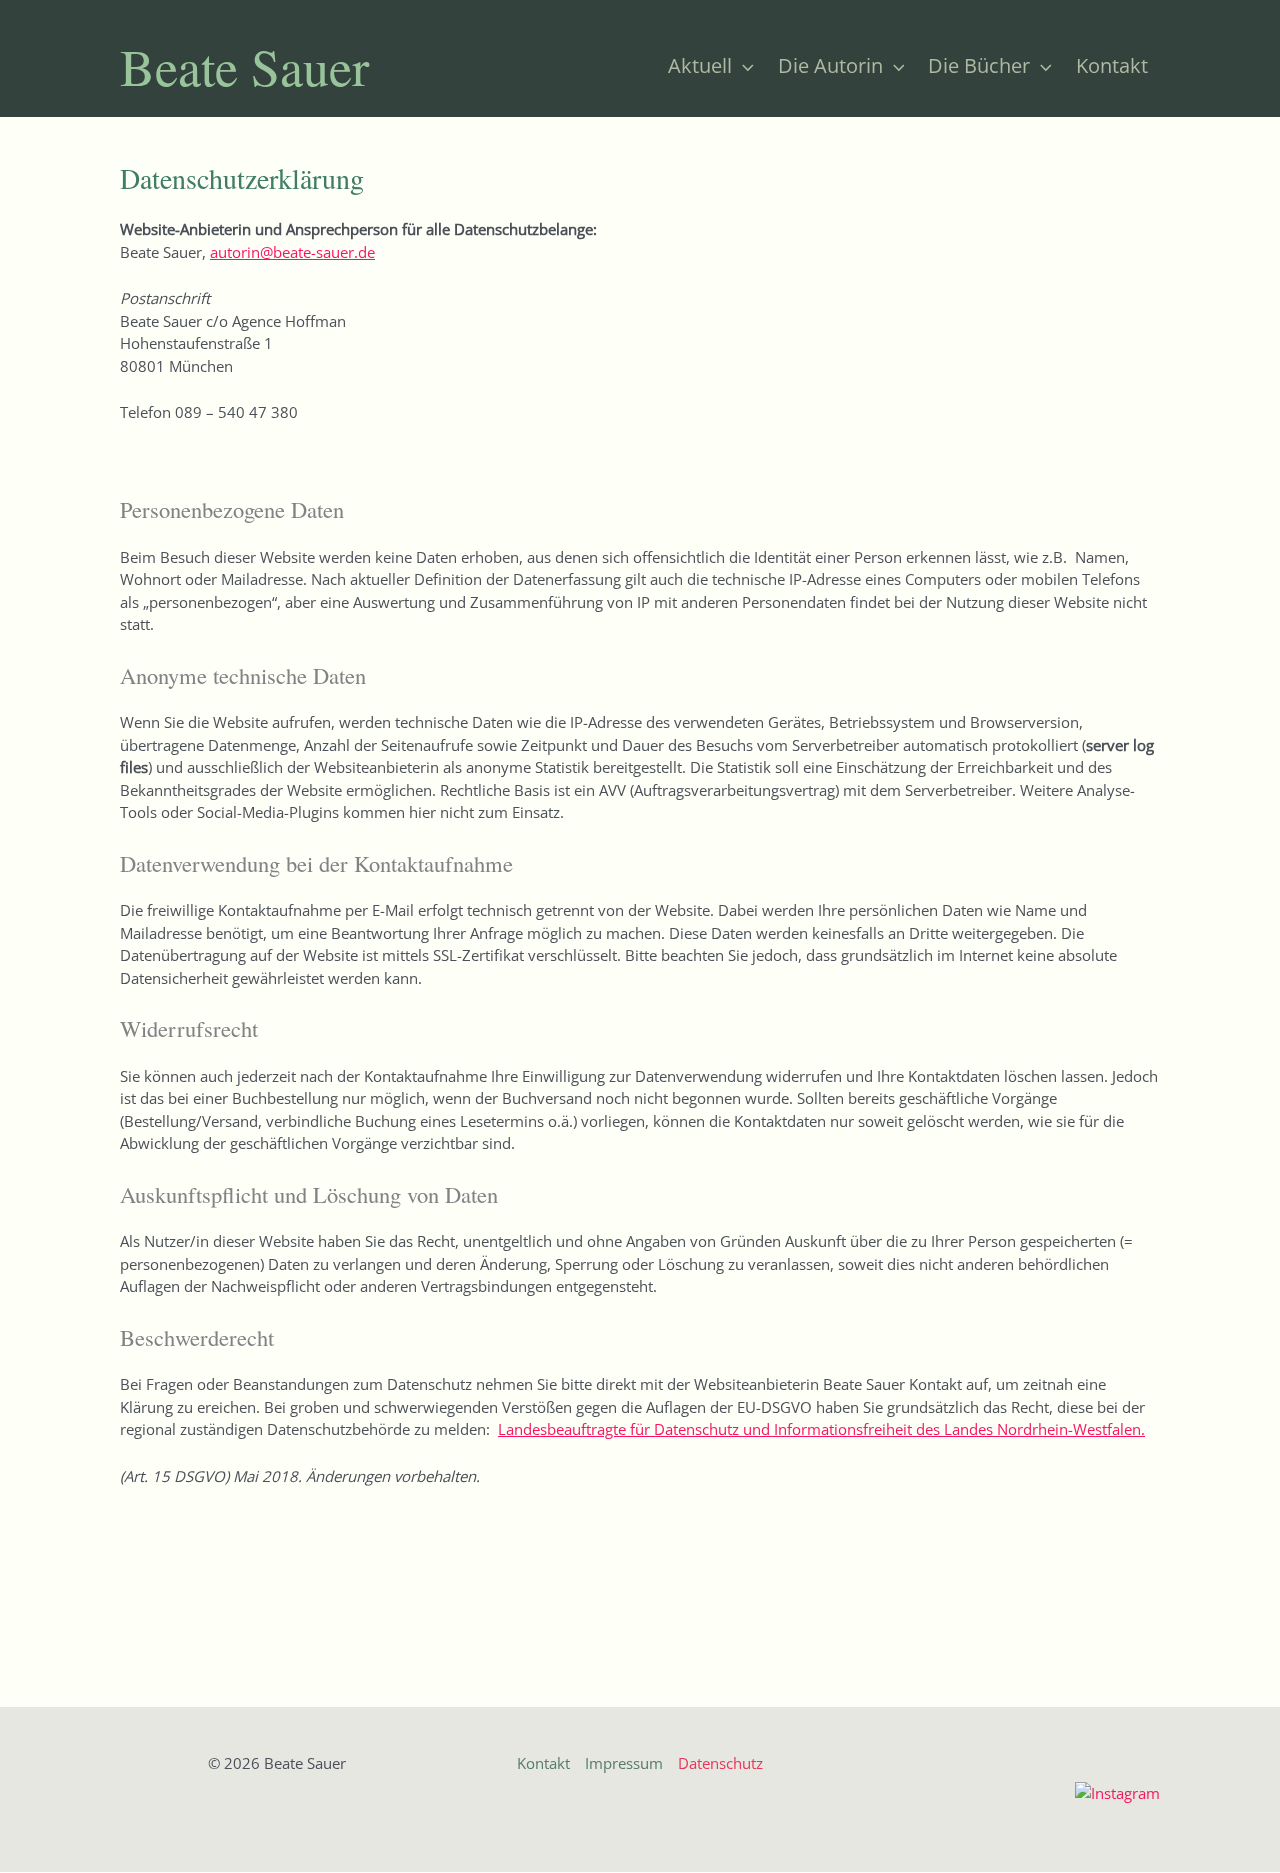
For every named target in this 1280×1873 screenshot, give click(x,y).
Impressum (624, 1763)
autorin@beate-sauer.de (292, 252)
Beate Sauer (244, 66)
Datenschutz (720, 1763)
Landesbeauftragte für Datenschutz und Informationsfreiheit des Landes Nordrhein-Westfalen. (821, 1429)
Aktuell (700, 65)
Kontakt (1112, 65)
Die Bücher (979, 65)
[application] (743, 66)
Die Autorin (830, 65)
